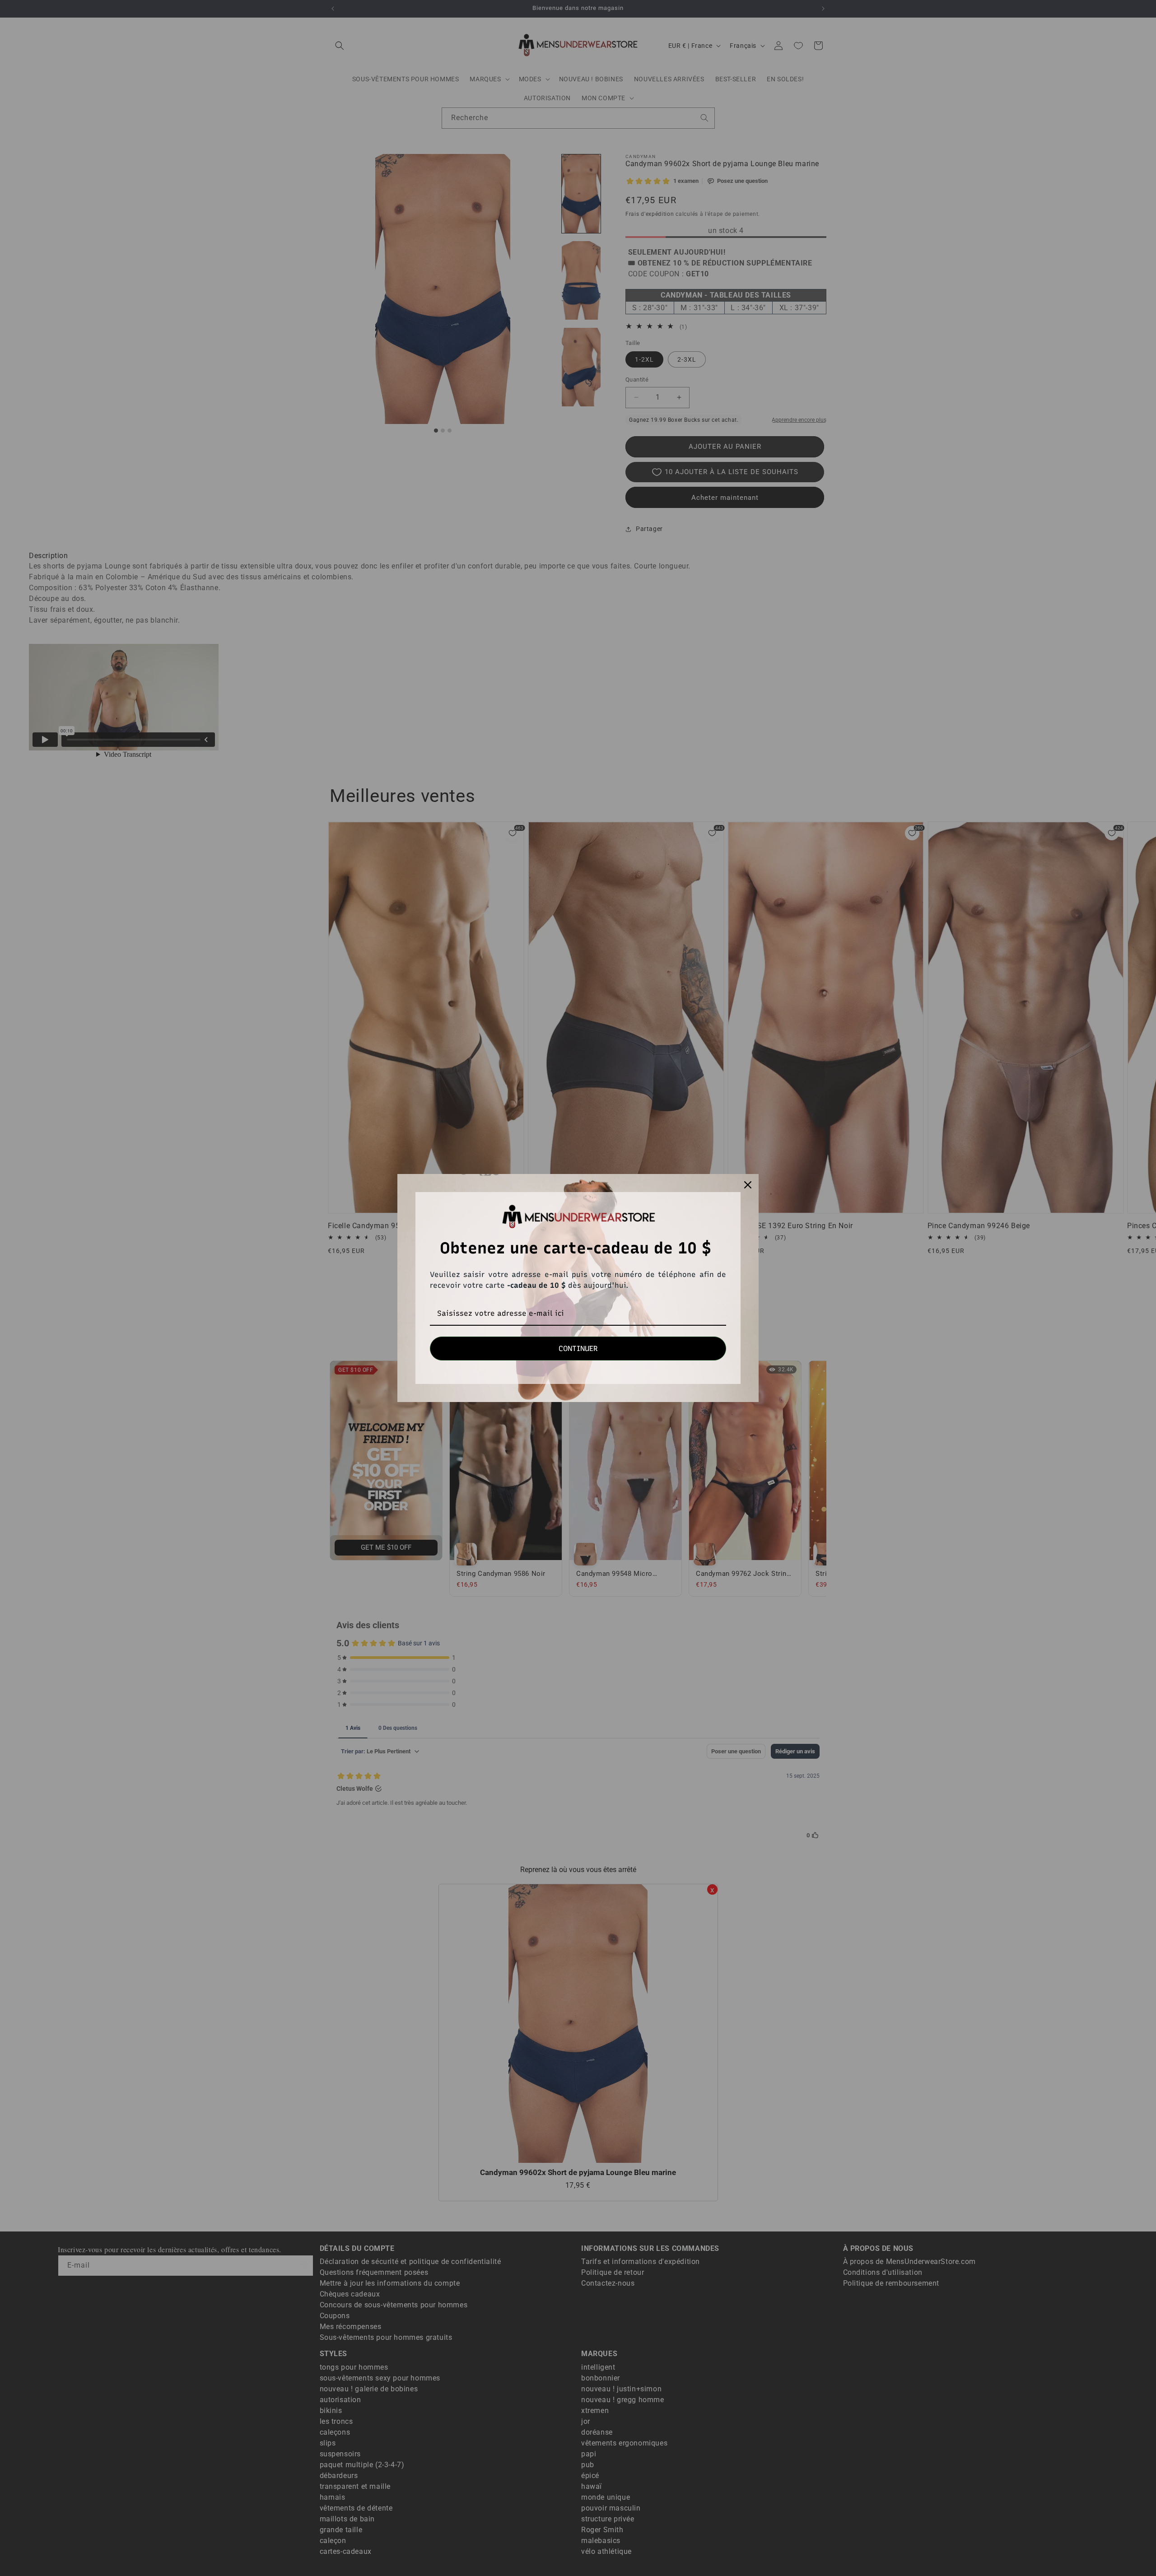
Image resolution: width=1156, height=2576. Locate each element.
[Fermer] (748, 1185)
